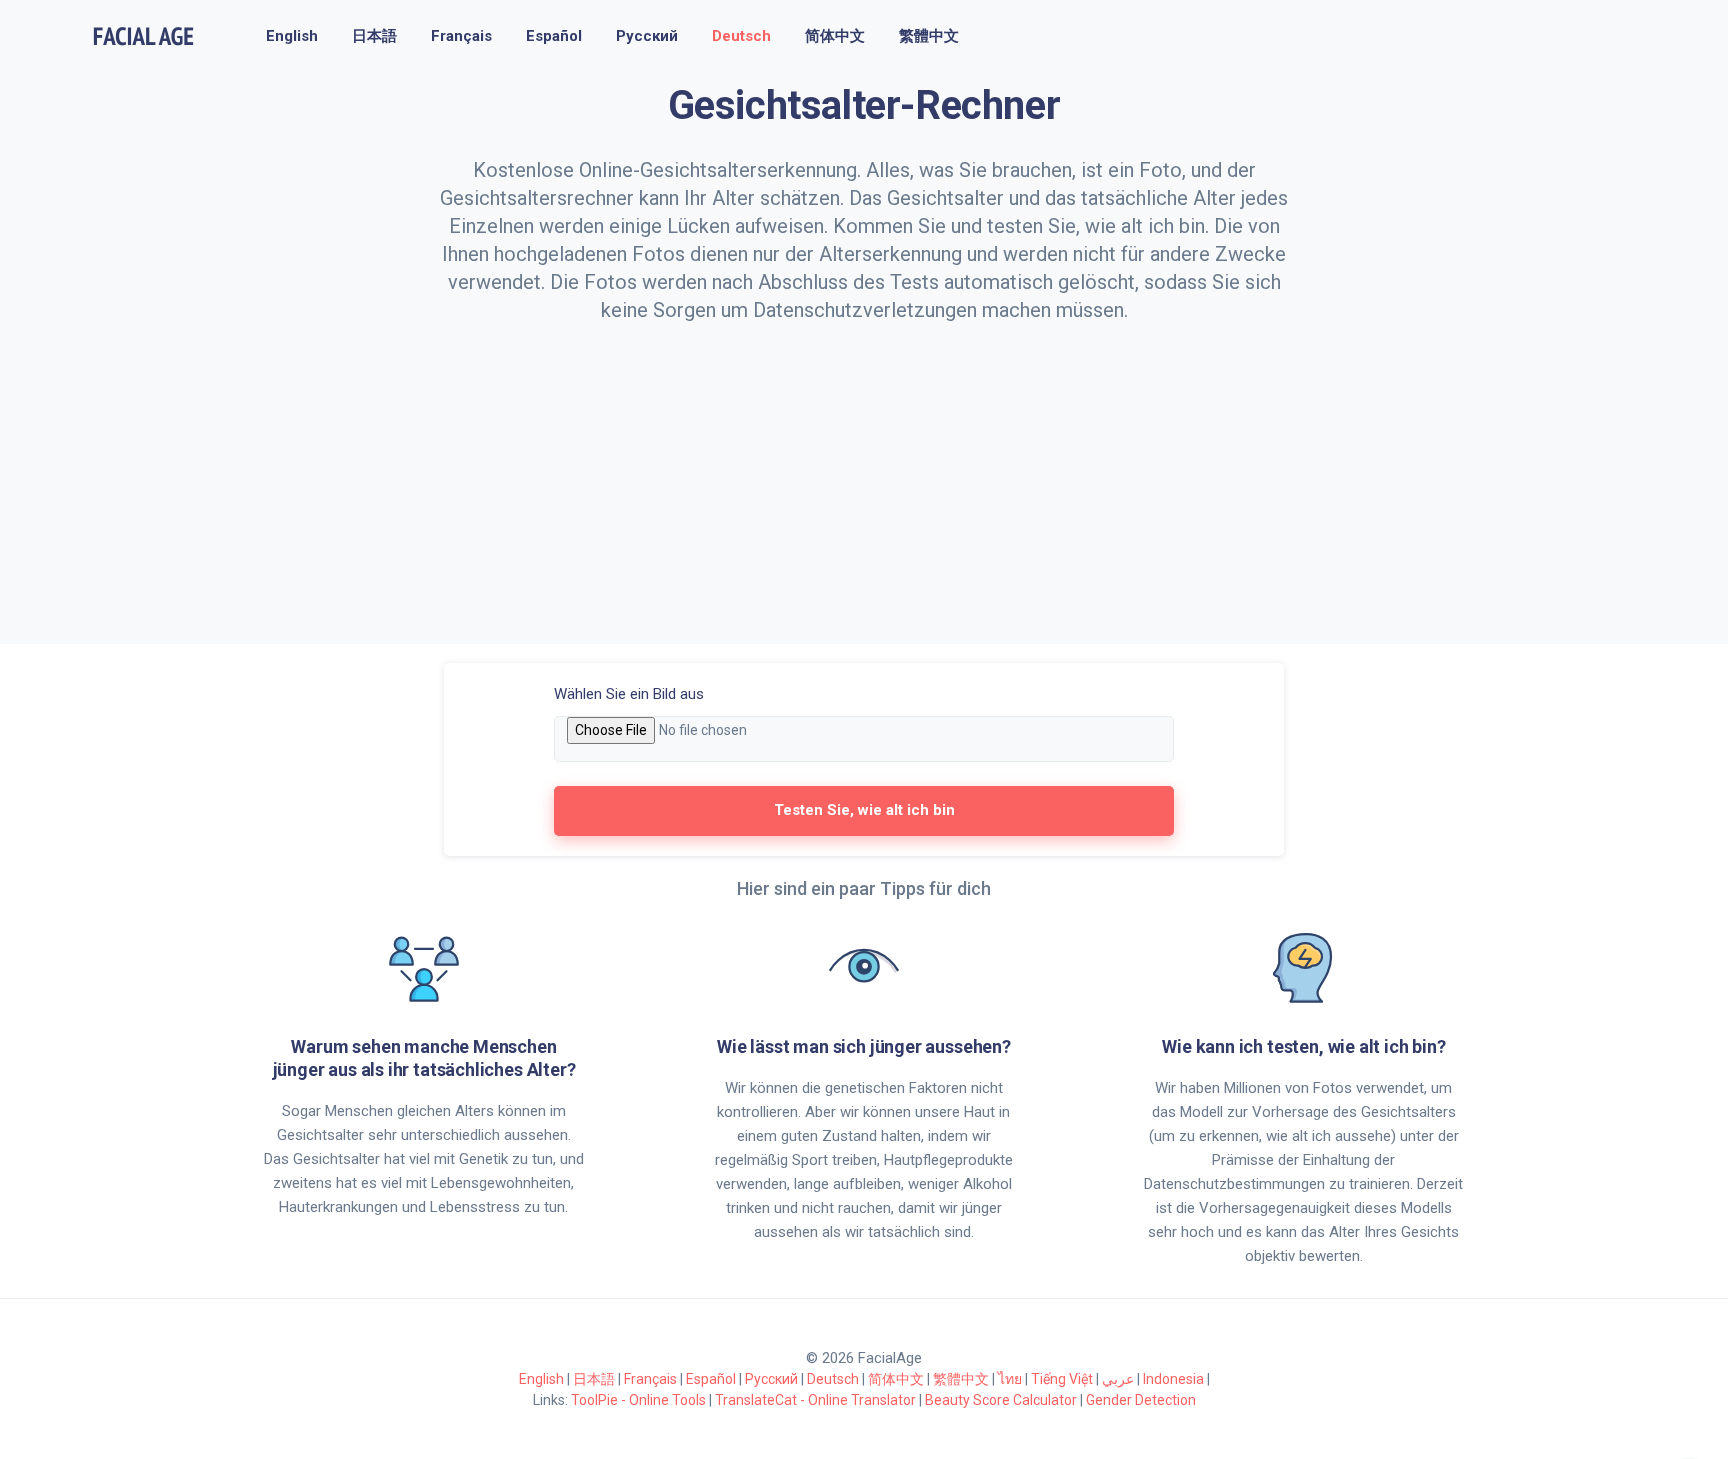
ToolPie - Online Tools (638, 1400)
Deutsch (741, 36)
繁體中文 (929, 36)
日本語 (374, 36)
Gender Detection (1141, 1400)
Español (554, 36)
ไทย (1010, 1379)
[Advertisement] (864, 474)
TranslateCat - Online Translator (815, 1400)
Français (461, 36)
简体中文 (835, 36)
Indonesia (1173, 1379)
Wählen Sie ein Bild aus (629, 694)
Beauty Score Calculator (1001, 1400)
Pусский (647, 36)
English (292, 36)
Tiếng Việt (1062, 1379)
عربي (1118, 1379)
